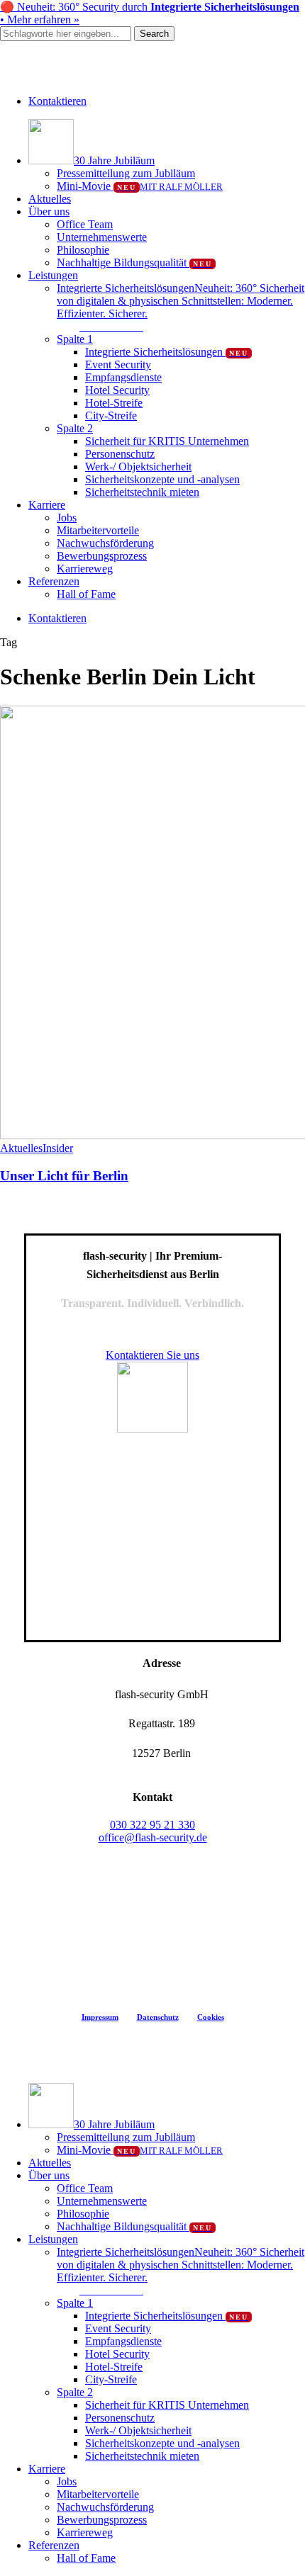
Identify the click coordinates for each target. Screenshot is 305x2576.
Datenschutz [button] (158, 2017)
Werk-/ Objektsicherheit (138, 2430)
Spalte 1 (75, 2303)
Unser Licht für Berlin (64, 1176)
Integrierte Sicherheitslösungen (167, 2316)
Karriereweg (85, 2532)
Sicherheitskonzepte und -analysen (162, 2443)
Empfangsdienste (123, 2341)
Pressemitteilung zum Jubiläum (126, 2137)
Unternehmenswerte (102, 2201)
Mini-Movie (140, 2150)
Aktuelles (21, 1148)
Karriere (47, 2469)
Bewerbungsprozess (102, 2520)
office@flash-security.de (153, 1837)
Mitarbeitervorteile (98, 2494)
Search (154, 34)
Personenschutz (120, 2418)
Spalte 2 (75, 2392)
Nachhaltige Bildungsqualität (134, 2226)
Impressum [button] (100, 2017)
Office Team (85, 2188)
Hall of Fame (86, 2558)
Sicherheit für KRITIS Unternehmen (167, 2405)
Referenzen (54, 2545)
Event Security (118, 2328)
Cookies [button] (211, 2017)
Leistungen (53, 2239)
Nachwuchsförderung (105, 2507)
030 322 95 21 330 (152, 1825)
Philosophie (83, 2214)
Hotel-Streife (114, 2367)
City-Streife (111, 2379)
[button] (111, 326)
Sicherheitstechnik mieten (142, 2456)
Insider (58, 1148)
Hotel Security (117, 2354)
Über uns (49, 2175)
